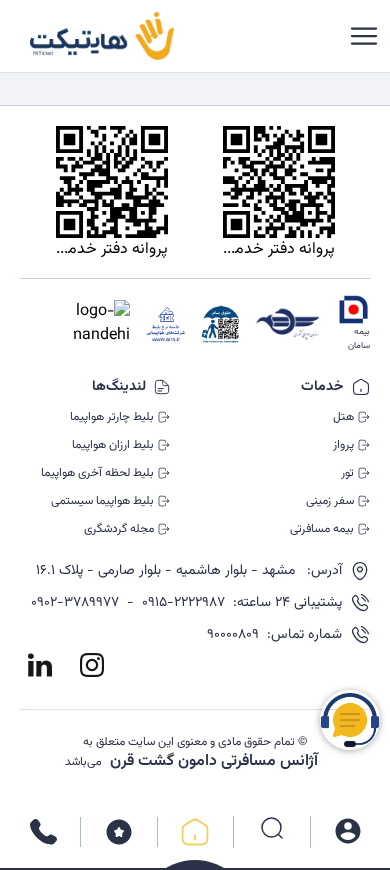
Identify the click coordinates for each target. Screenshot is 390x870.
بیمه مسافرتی (322, 529)
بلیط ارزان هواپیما (113, 445)
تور (347, 473)
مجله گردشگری (119, 529)
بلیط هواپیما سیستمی (102, 501)
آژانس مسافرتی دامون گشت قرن (214, 762)
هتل (343, 417)
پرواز (343, 445)
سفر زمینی (330, 501)
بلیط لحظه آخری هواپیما (97, 473)
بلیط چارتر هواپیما (112, 417)
